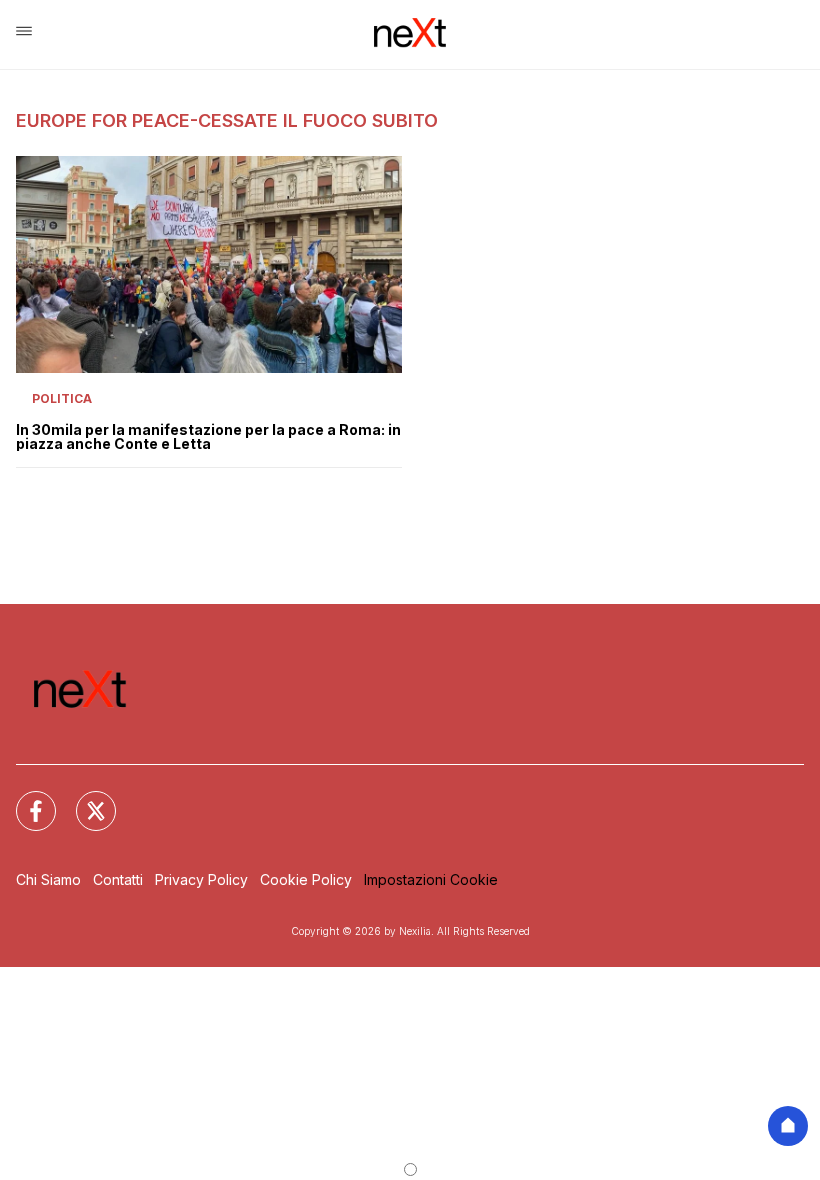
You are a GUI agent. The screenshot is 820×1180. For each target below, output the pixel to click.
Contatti (118, 879)
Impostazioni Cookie (431, 879)
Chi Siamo (48, 879)
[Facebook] (24, 799)
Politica (62, 398)
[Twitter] (84, 799)
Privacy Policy (201, 879)
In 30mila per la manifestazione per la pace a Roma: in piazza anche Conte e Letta (208, 437)
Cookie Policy (306, 879)
